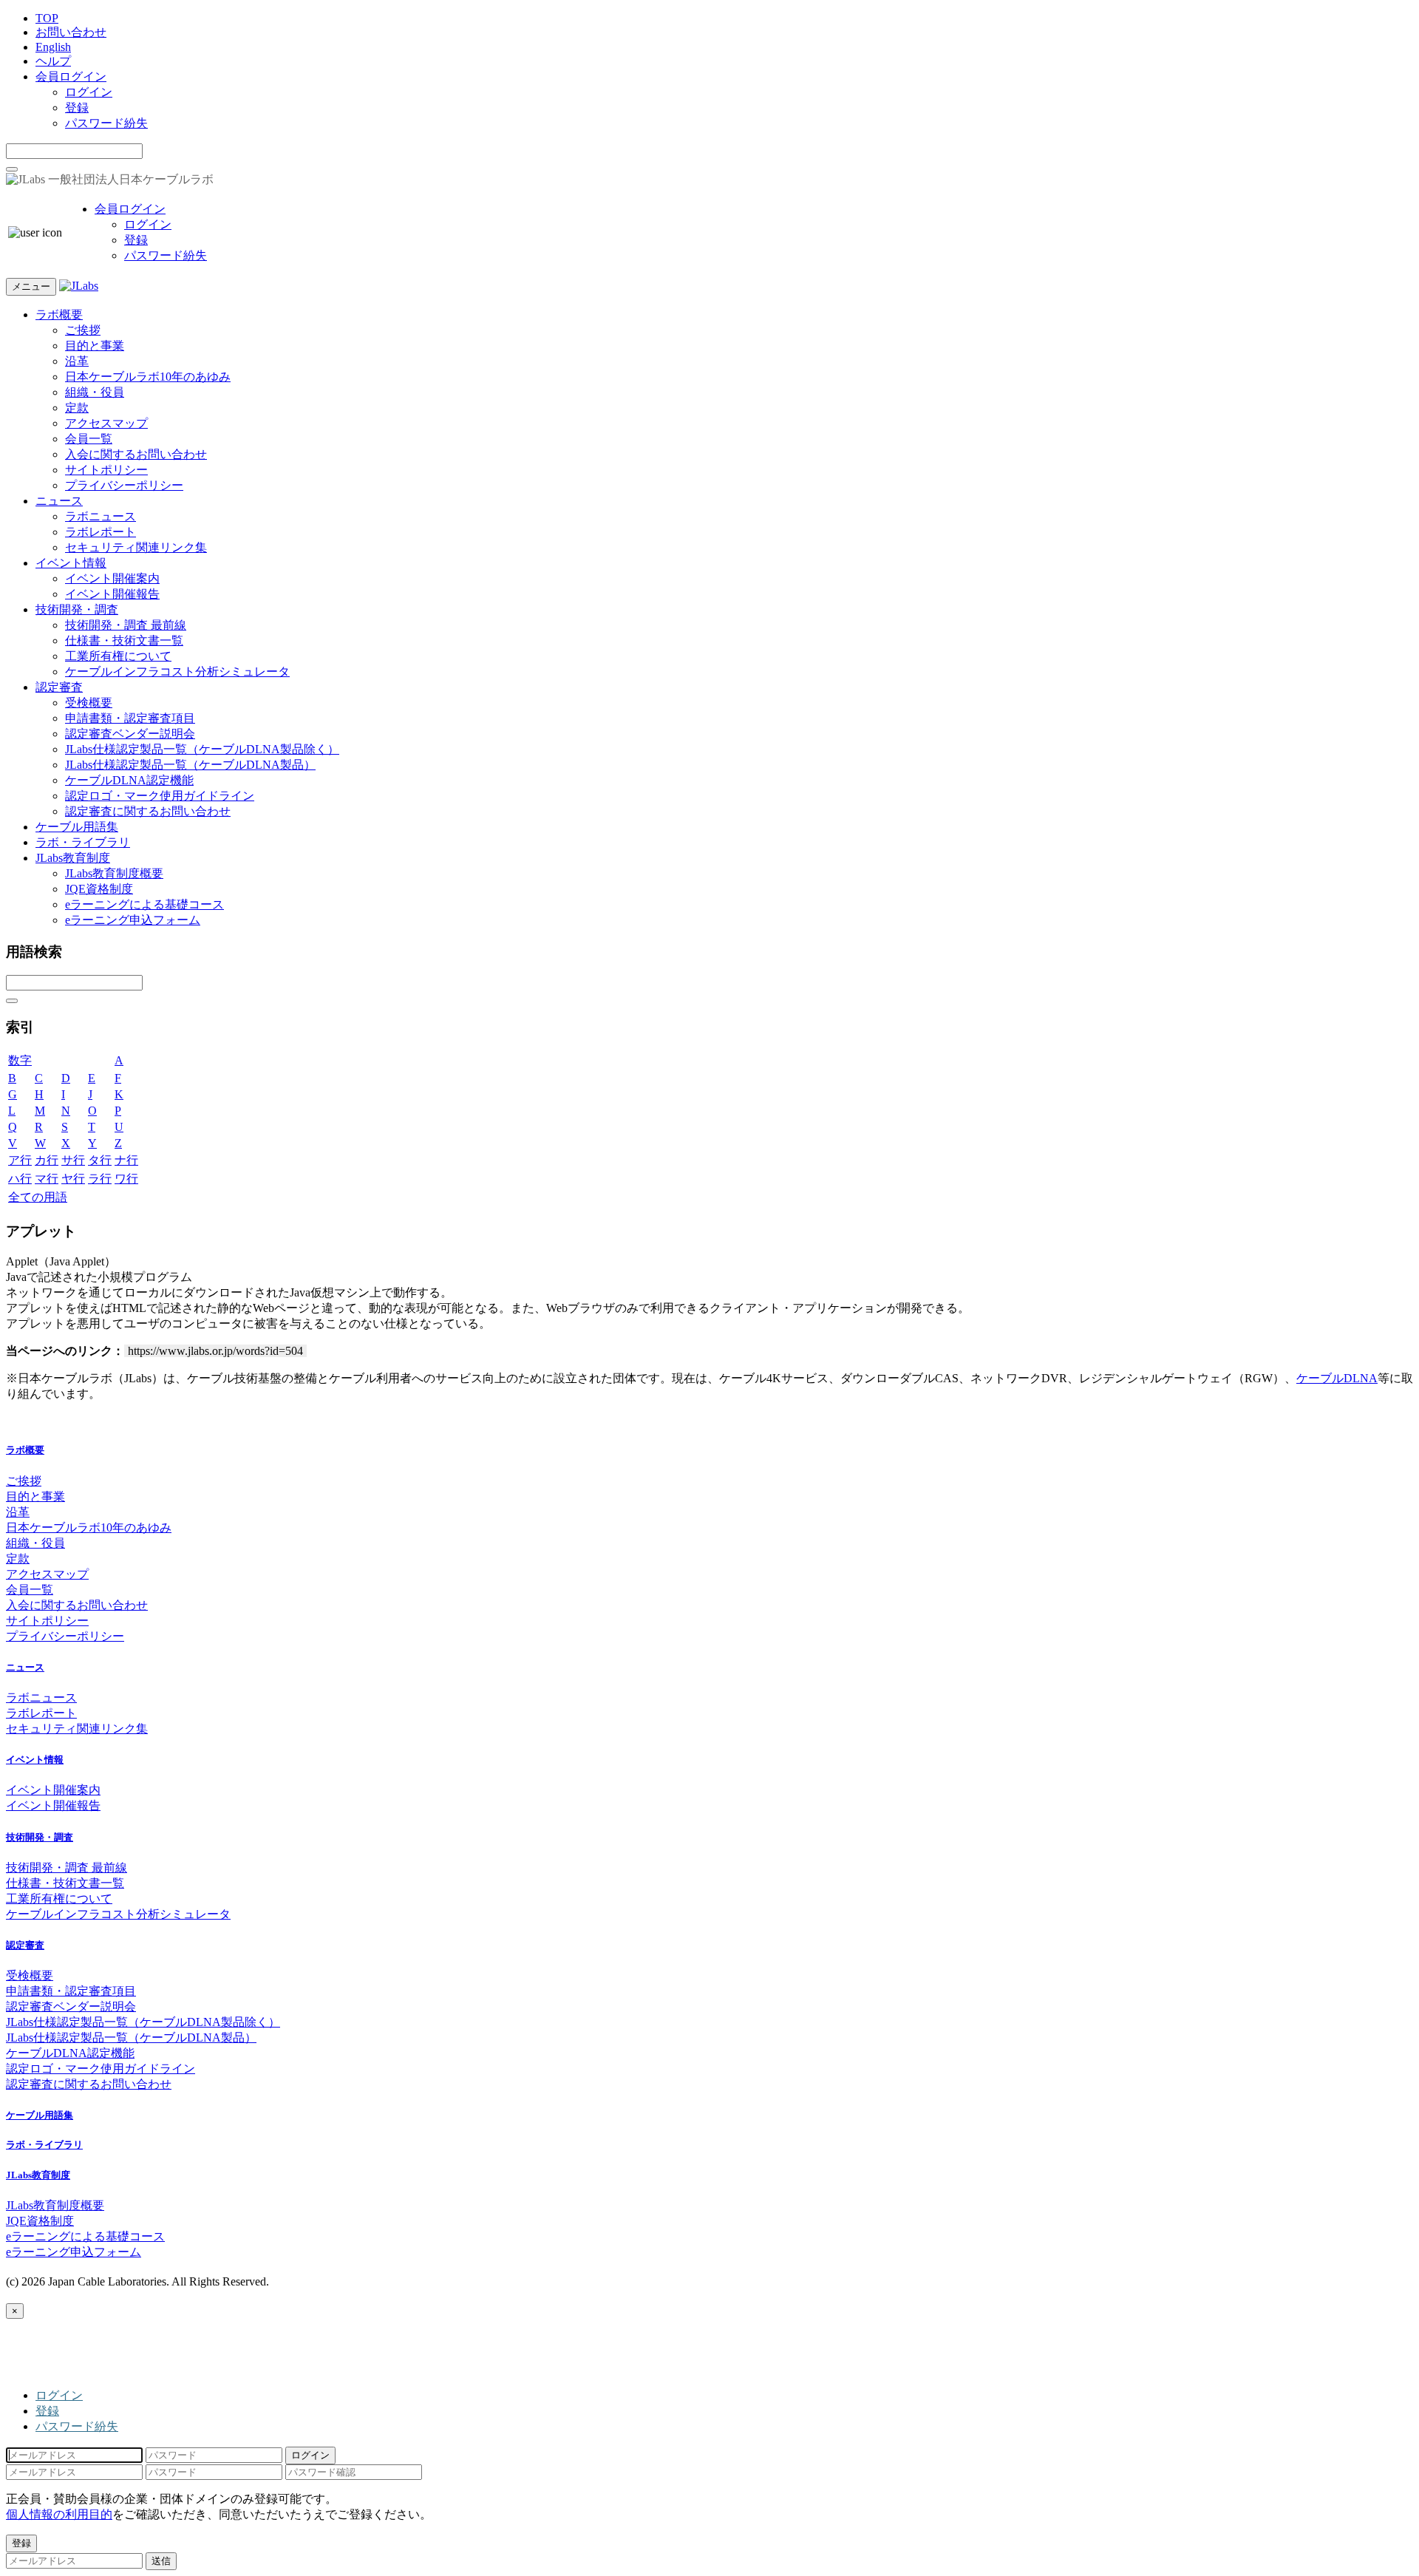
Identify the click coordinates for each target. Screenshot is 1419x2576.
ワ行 (126, 1179)
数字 (20, 1060)
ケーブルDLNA (1337, 1378)
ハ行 (20, 1179)
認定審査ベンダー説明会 (130, 734)
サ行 (73, 1160)
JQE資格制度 (99, 889)
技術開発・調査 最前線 (126, 625)
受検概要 (89, 703)
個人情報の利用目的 (59, 2514)
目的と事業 (95, 346)
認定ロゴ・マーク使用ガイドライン (160, 796)
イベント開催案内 (112, 578)
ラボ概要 (59, 315)
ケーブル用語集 (77, 827)
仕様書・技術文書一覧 (124, 640)
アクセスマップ (106, 423)
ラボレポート (101, 532)
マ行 (47, 1179)
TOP (47, 18)
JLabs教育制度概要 (114, 873)
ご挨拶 (83, 330)
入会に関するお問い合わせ (136, 454)
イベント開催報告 (112, 594)
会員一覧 (89, 439)
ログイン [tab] (59, 2395)
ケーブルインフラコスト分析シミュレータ (177, 672)
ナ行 (126, 1160)
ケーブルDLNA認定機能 (129, 780)
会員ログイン (71, 77)
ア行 (20, 1160)
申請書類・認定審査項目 (130, 718)
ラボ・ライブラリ (83, 842)
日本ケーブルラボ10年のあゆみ (148, 377)
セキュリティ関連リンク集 (136, 547)
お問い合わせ (71, 32)
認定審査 (59, 687)
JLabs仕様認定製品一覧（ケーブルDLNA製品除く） (202, 749)
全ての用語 (38, 1197)
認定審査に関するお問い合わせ (148, 811)
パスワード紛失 (106, 123)
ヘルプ (53, 61)
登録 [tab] (47, 2411)
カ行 (47, 1160)
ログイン (89, 92)
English (53, 47)
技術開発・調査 (77, 609)
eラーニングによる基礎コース (144, 904)
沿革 (77, 361)
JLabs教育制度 (73, 858)
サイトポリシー (106, 470)
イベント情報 (71, 563)
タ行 (100, 1160)
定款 (77, 408)
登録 (77, 108)
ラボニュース (101, 516)
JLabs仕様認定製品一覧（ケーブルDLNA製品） (190, 765)
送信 (161, 2561)
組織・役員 (95, 392)
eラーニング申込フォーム (133, 920)
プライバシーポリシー (124, 485)
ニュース (59, 501)
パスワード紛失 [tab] (77, 2426)
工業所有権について (118, 656)
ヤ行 (73, 1179)
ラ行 (100, 1179)
